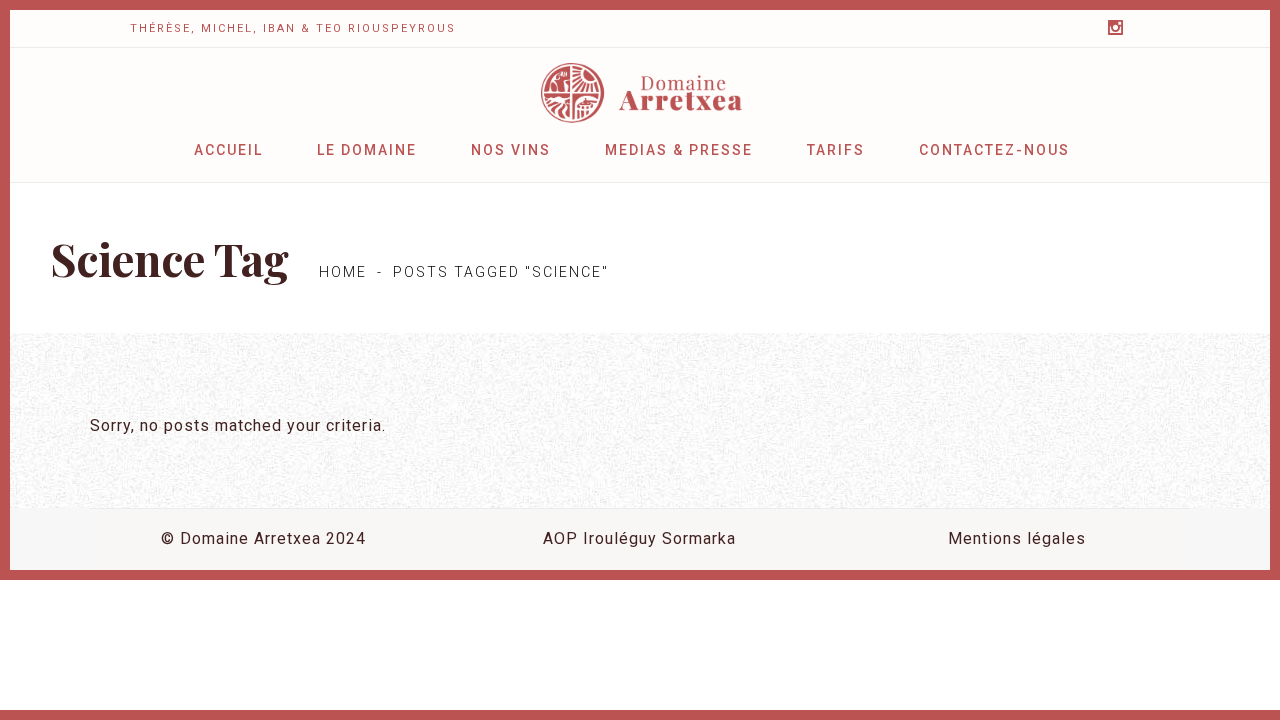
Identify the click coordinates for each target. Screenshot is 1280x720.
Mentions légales (1017, 538)
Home (343, 272)
